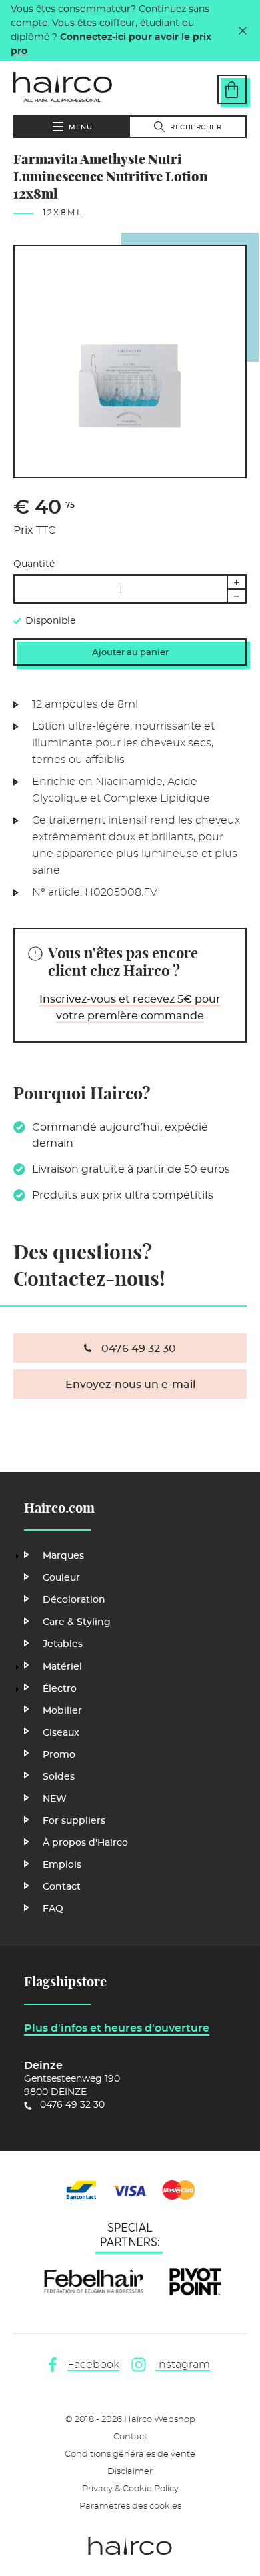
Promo (59, 1755)
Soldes (59, 1777)
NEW (55, 1799)
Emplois (62, 1865)
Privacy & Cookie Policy (130, 2489)
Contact (62, 1887)
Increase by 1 (237, 582)
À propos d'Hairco (85, 1843)
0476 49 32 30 (139, 1349)
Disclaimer (130, 2472)
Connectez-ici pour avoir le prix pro (111, 44)
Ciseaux (61, 1733)
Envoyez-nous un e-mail (130, 1385)
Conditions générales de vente (130, 2454)
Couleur (61, 1578)
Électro (60, 1689)
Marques (63, 1556)
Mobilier (62, 1711)
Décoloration (74, 1600)
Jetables (63, 1644)
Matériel (62, 1667)
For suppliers (74, 1821)
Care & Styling (77, 1622)
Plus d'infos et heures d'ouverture (117, 2028)
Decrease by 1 (237, 596)
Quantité (34, 564)
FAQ (53, 1909)
